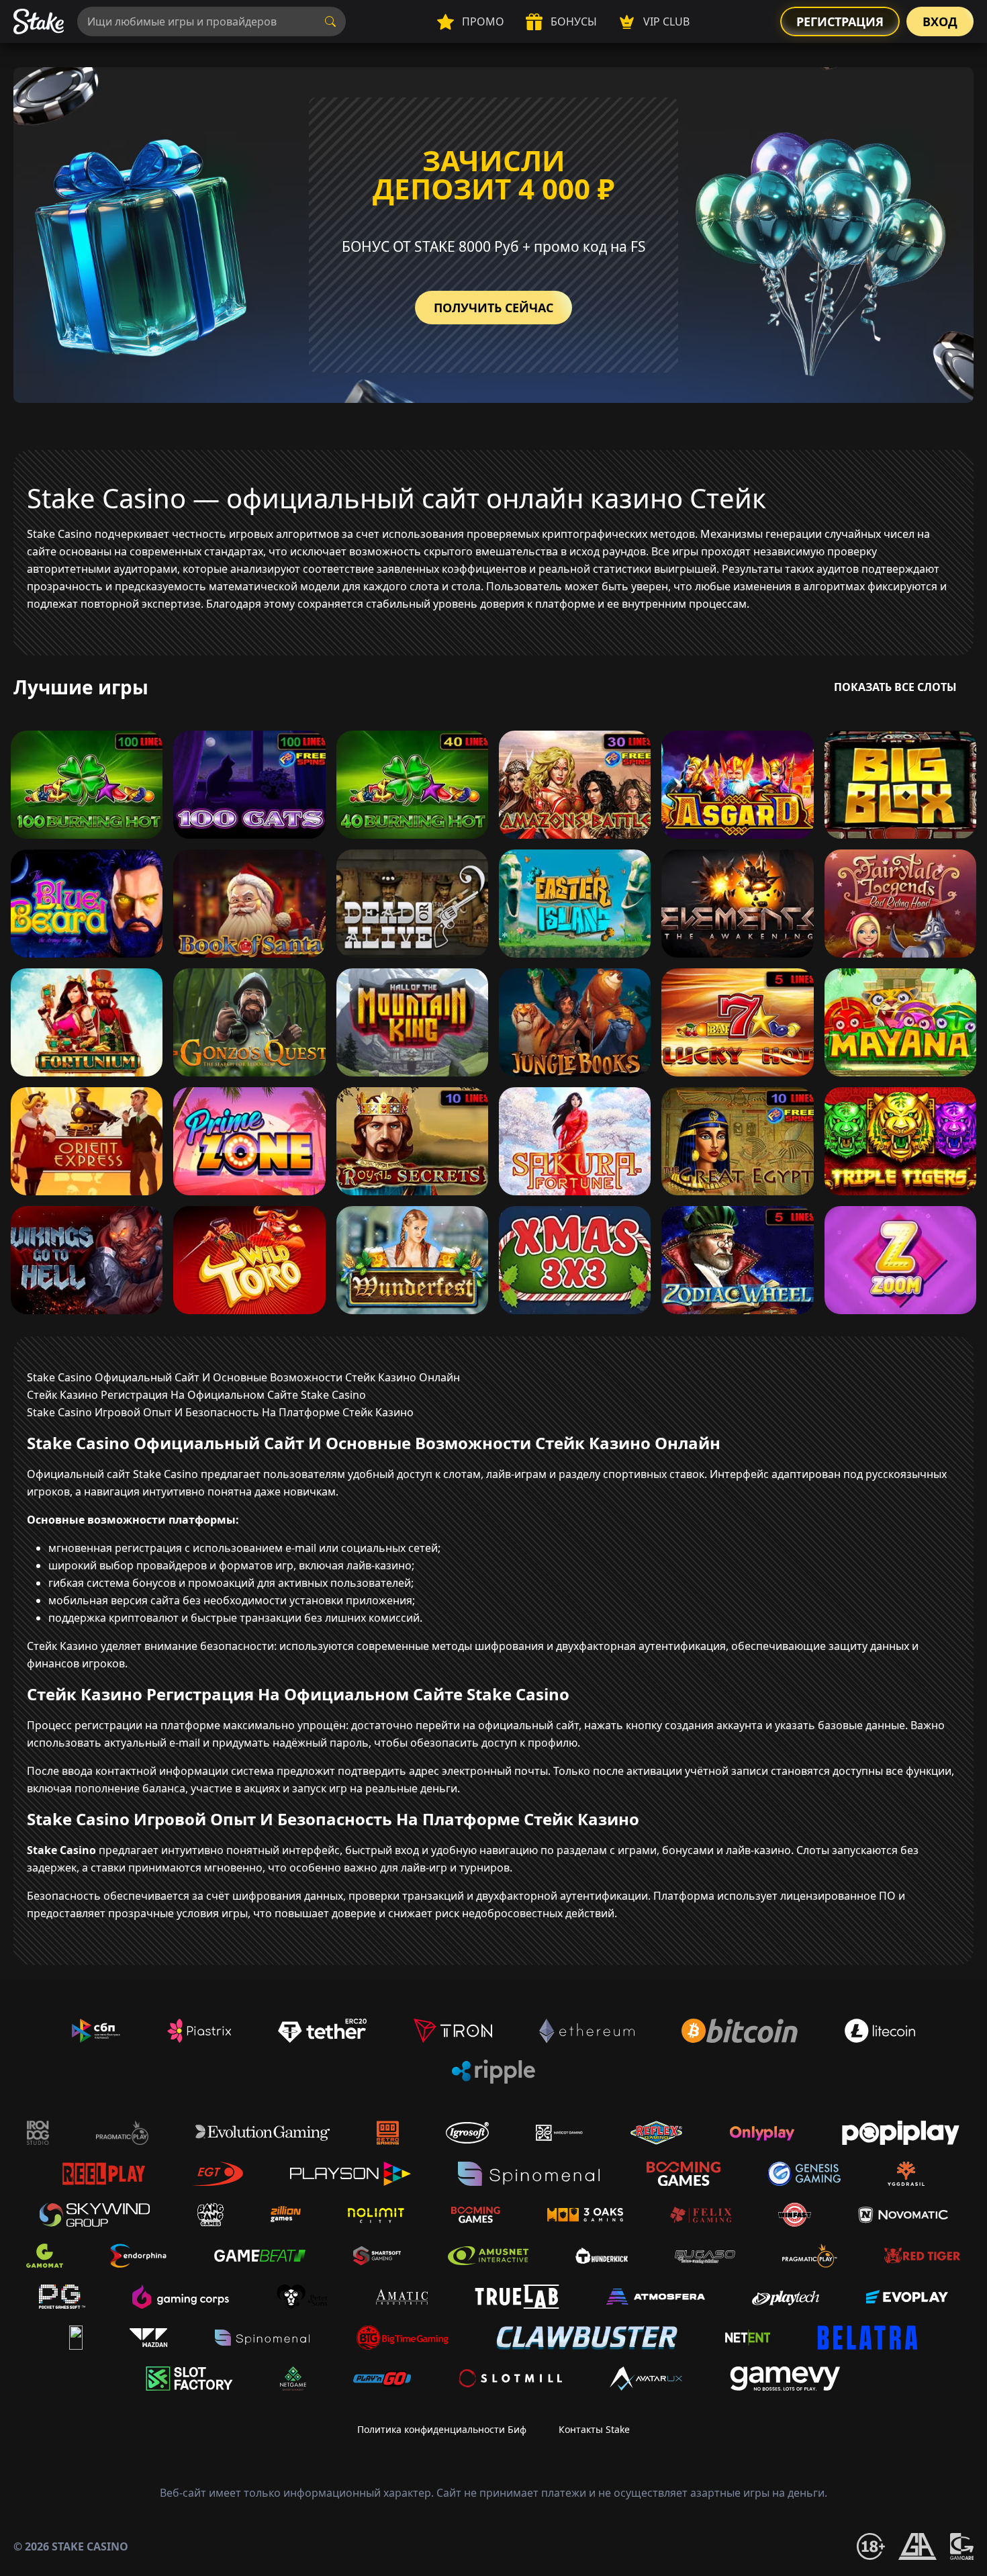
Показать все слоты (895, 687)
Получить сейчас (493, 308)
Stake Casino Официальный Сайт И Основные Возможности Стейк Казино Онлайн (243, 1377)
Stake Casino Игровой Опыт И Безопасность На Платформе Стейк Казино (220, 1412)
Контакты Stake (594, 2429)
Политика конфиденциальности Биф (442, 2429)
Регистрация (840, 21)
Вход (940, 21)
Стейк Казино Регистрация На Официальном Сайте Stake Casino (196, 1395)
